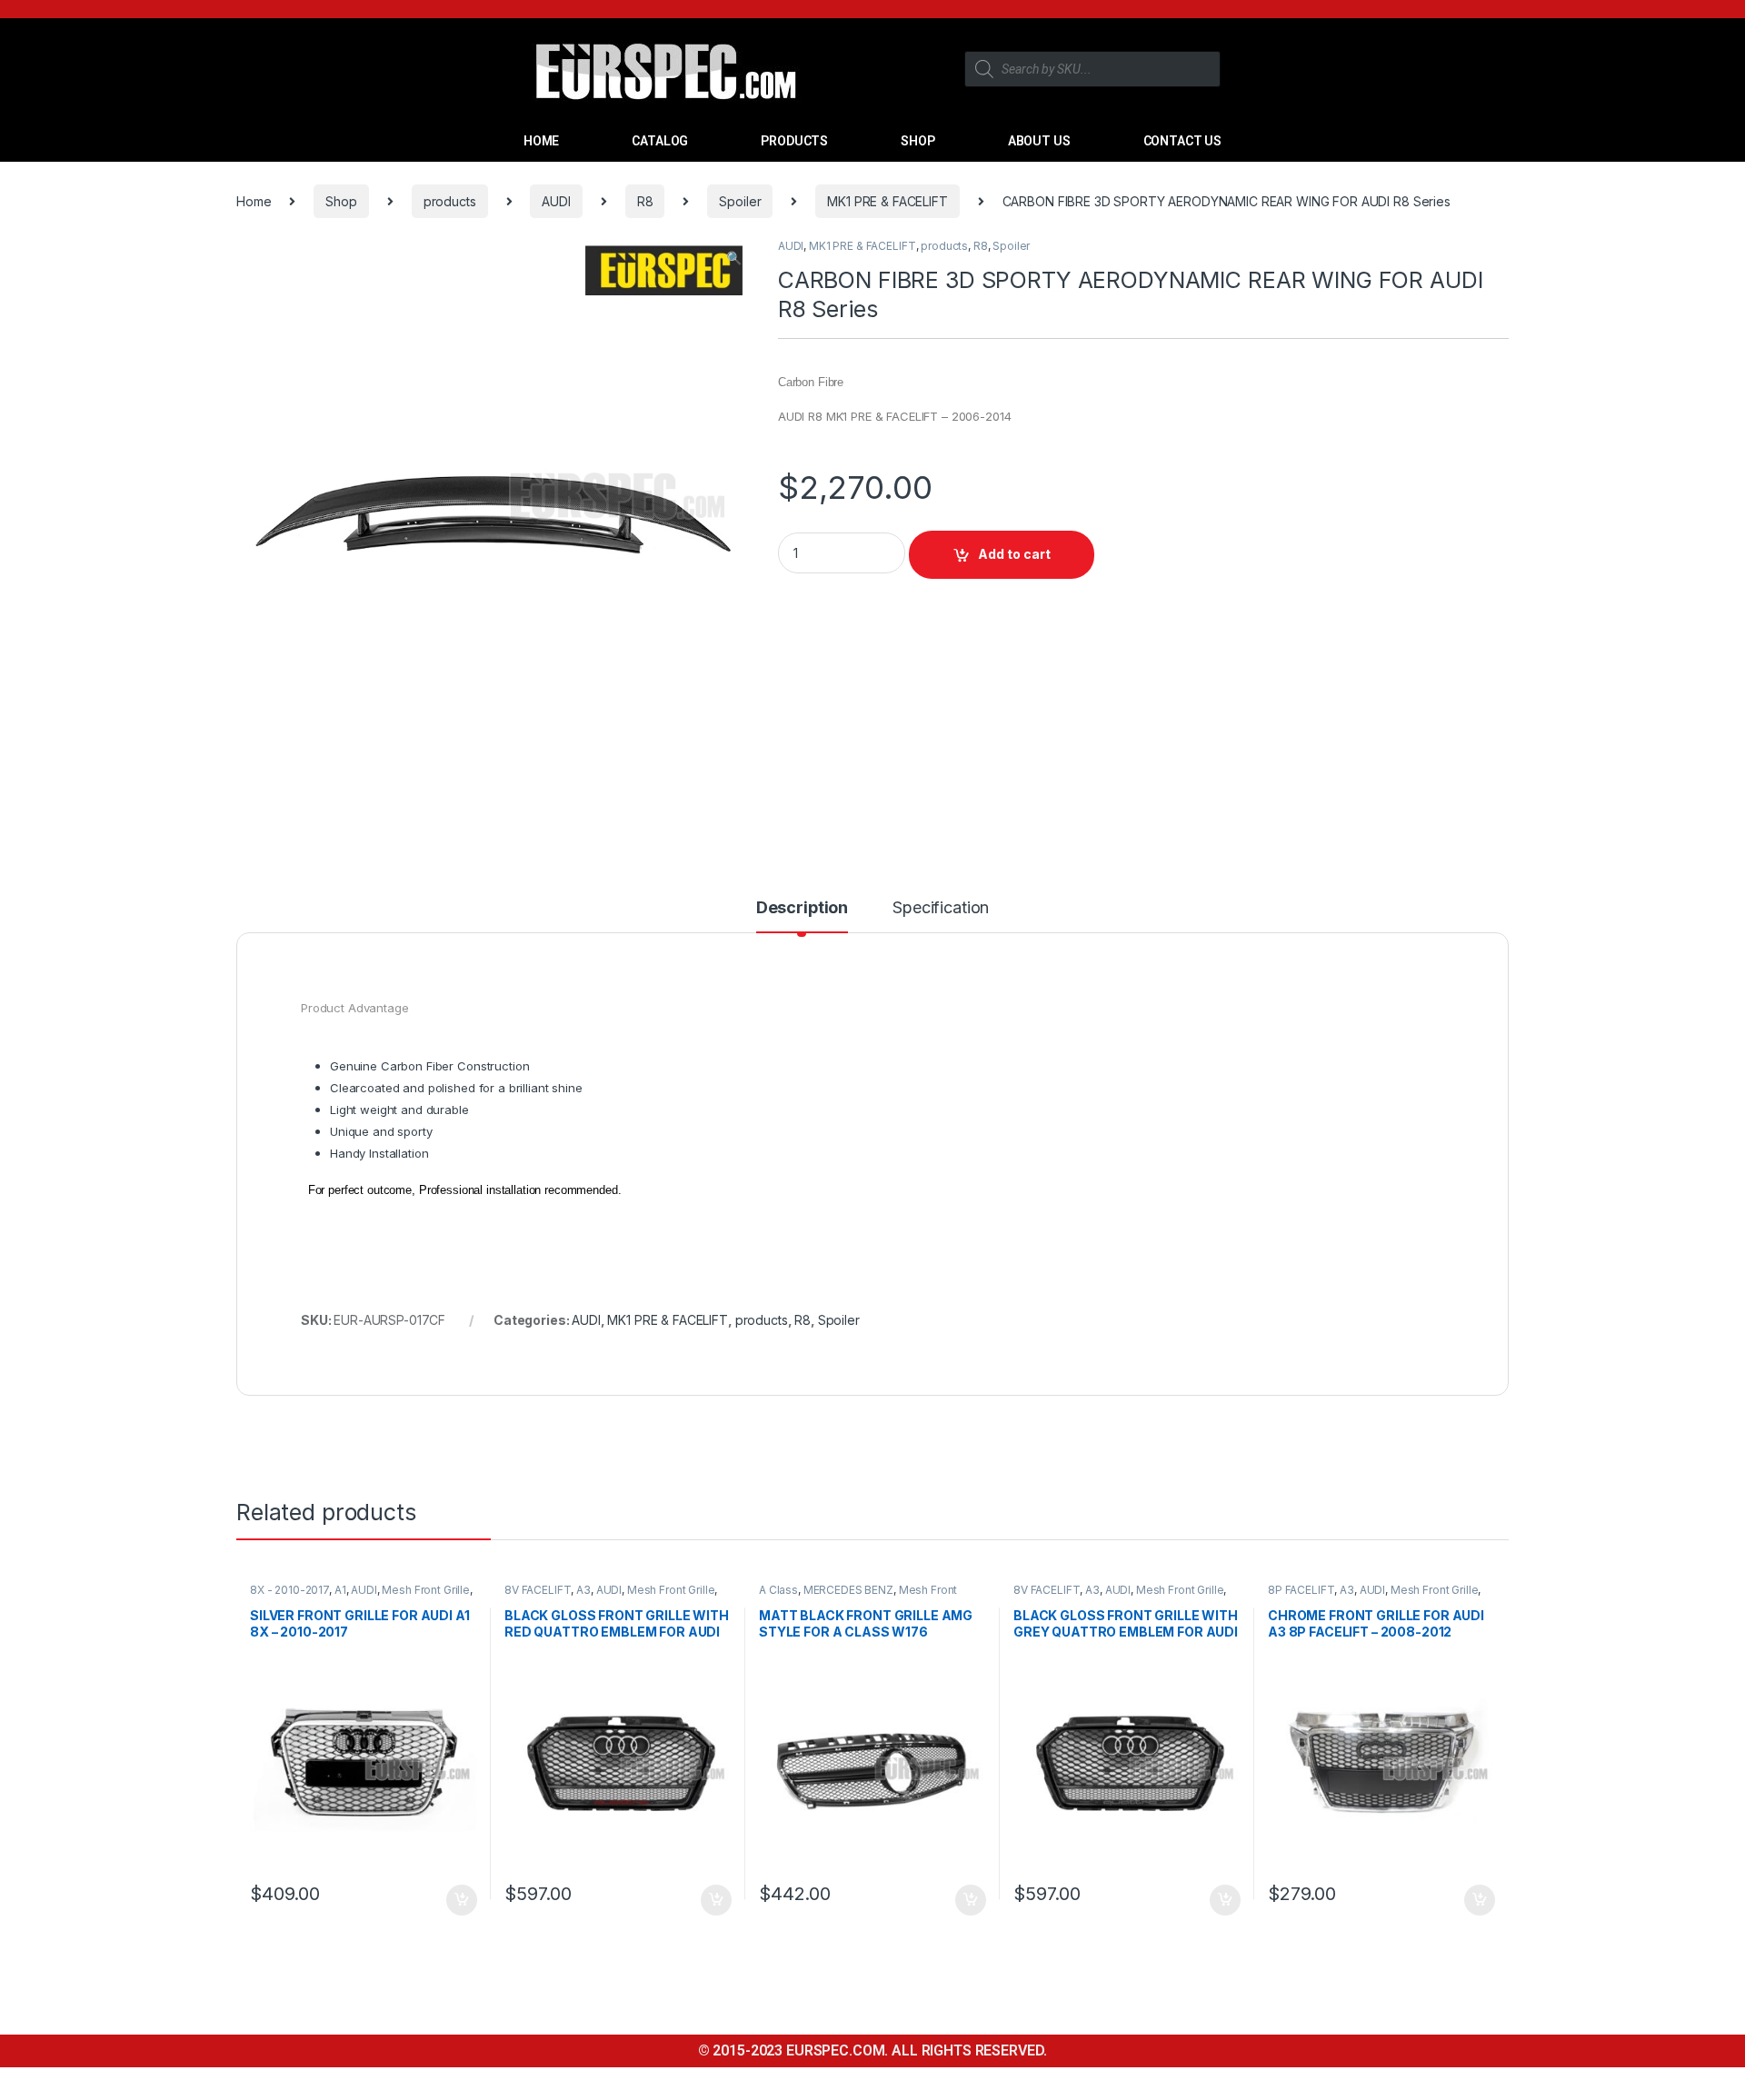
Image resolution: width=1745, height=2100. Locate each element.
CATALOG (660, 141)
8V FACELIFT (538, 1590)
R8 (645, 201)
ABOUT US (1039, 141)
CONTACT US (1183, 141)
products (450, 201)
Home (254, 201)
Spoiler (740, 201)
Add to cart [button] (462, 1900)
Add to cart (1014, 554)
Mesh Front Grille (426, 1590)
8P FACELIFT (1301, 1590)
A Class (778, 1590)
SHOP (917, 141)
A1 (340, 1590)
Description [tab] (802, 908)
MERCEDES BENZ (848, 1590)
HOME (541, 141)
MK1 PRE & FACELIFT (887, 201)
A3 (583, 1590)
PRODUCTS (794, 141)
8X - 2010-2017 (289, 1590)
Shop (341, 201)
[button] (734, 258)
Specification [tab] (941, 908)
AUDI (556, 201)
